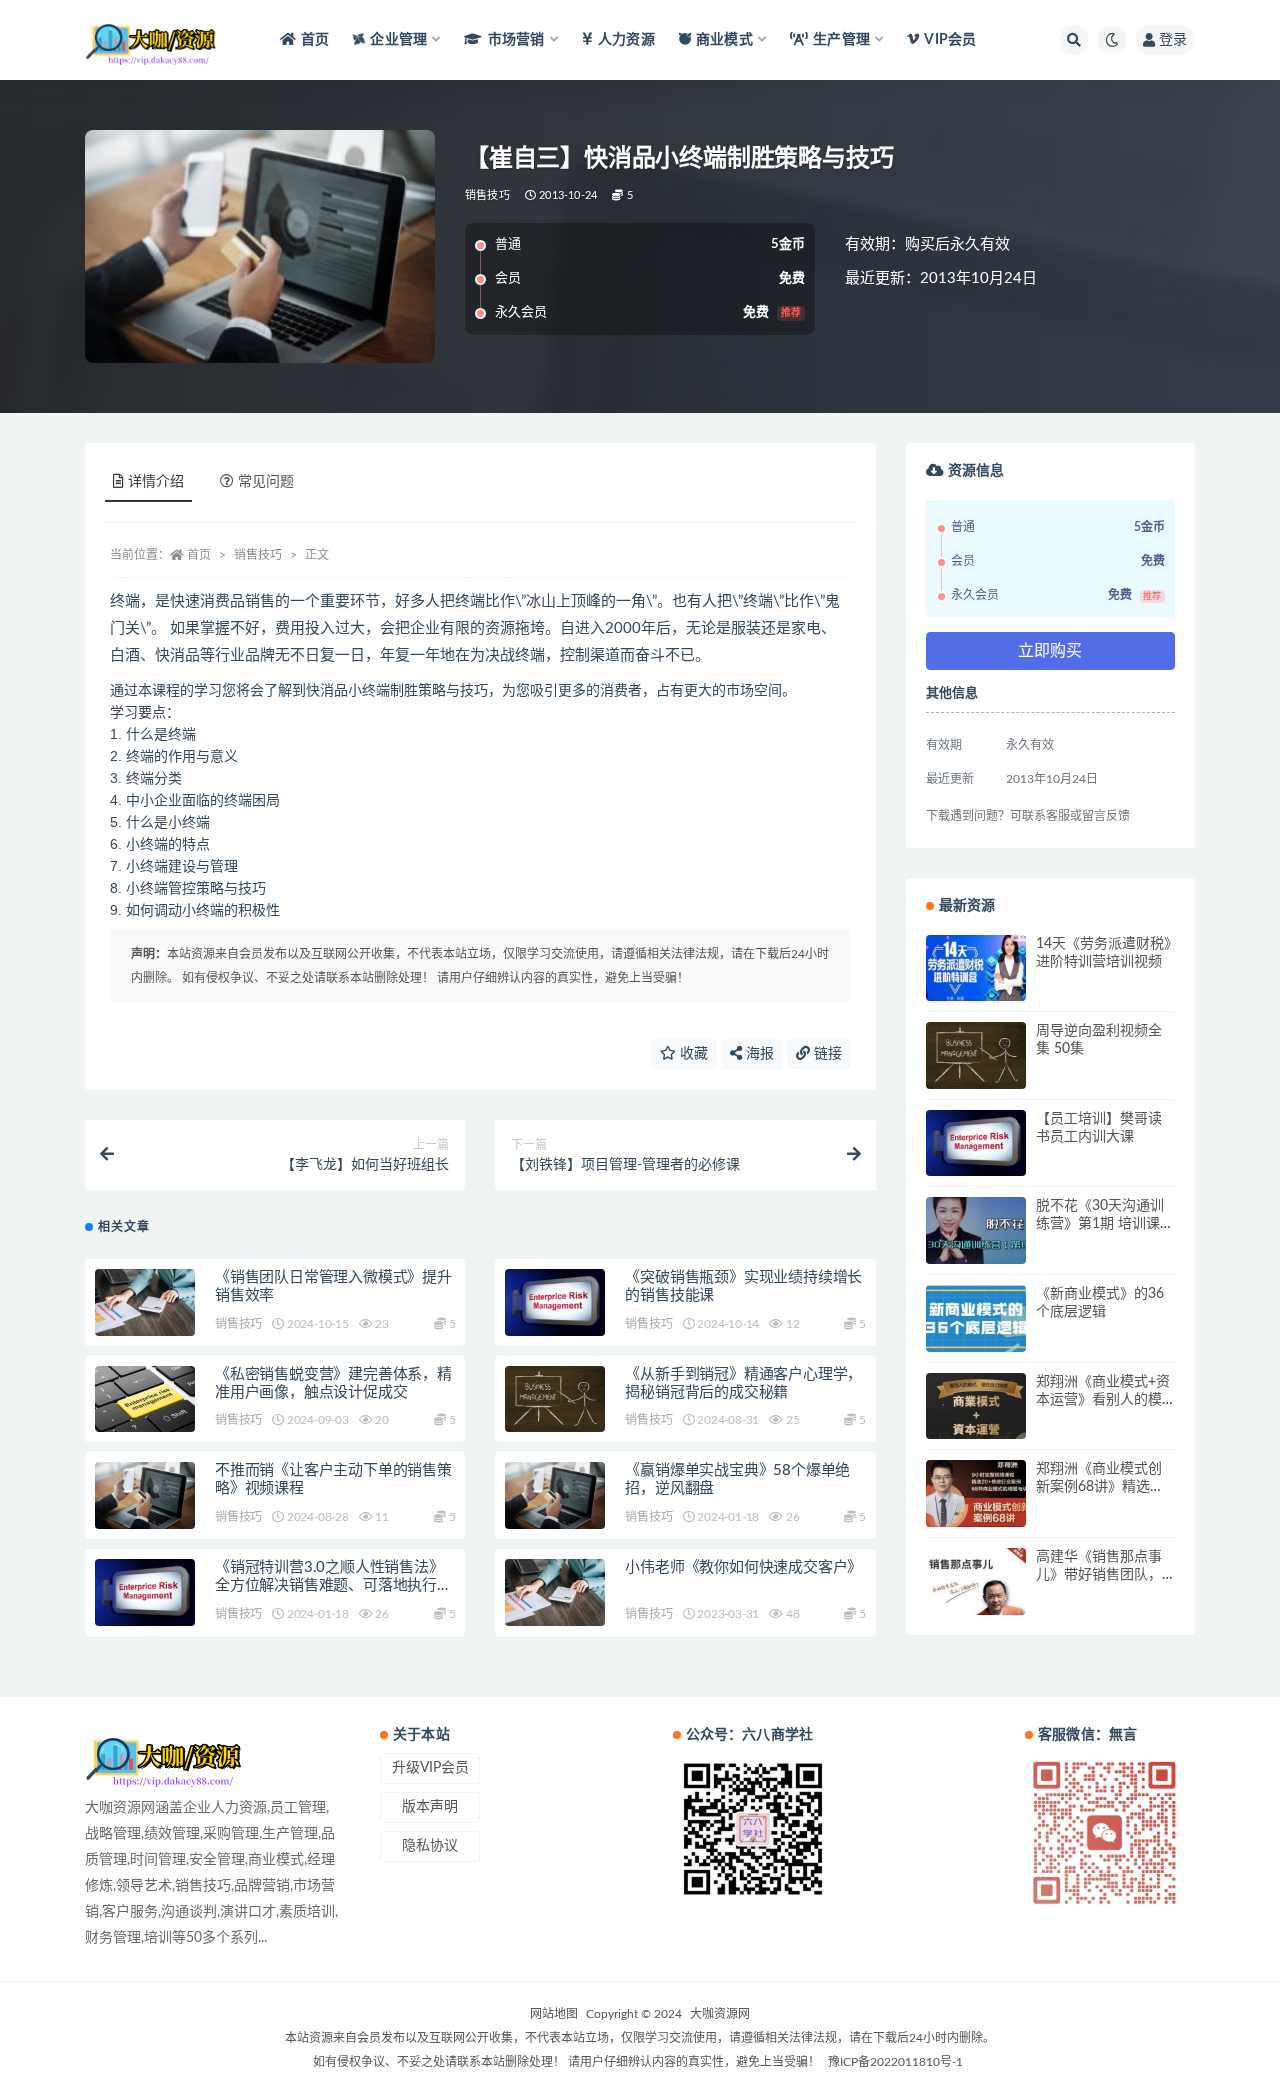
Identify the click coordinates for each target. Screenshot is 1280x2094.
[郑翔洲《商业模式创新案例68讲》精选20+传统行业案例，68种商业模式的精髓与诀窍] (976, 1493)
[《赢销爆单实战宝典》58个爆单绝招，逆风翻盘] (555, 1495)
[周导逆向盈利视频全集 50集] (976, 1055)
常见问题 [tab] (266, 482)
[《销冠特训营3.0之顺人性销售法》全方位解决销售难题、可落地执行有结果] (145, 1592)
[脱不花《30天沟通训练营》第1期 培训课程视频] (976, 1230)
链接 (826, 1054)
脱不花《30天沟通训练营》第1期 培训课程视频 (1105, 1224)
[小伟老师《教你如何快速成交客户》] (555, 1592)
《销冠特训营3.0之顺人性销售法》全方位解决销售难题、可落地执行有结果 (333, 1585)
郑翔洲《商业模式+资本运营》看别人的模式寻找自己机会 (1103, 1400)
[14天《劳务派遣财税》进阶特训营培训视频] (976, 968)
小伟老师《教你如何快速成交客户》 (743, 1567)
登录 (1173, 40)
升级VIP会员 (430, 1768)
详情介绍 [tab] (156, 482)
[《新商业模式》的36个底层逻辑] (976, 1318)
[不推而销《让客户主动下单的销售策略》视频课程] (145, 1495)
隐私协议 (430, 1846)
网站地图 (554, 2014)
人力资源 (626, 40)
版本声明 (430, 1807)
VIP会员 (950, 40)
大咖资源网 (720, 2014)
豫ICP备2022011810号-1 (895, 2062)
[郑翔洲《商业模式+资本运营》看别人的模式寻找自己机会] (976, 1406)
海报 (758, 1054)
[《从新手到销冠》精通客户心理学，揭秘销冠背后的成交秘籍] (555, 1399)
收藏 (692, 1054)
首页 (315, 40)
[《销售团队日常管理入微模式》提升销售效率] (145, 1302)
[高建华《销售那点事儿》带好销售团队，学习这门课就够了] (976, 1581)
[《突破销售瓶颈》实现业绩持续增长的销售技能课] (555, 1302)
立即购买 (1050, 651)
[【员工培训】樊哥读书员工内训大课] (976, 1143)
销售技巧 (487, 195)
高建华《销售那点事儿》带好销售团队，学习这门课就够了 (1099, 1575)
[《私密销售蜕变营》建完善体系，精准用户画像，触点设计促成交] (145, 1399)
